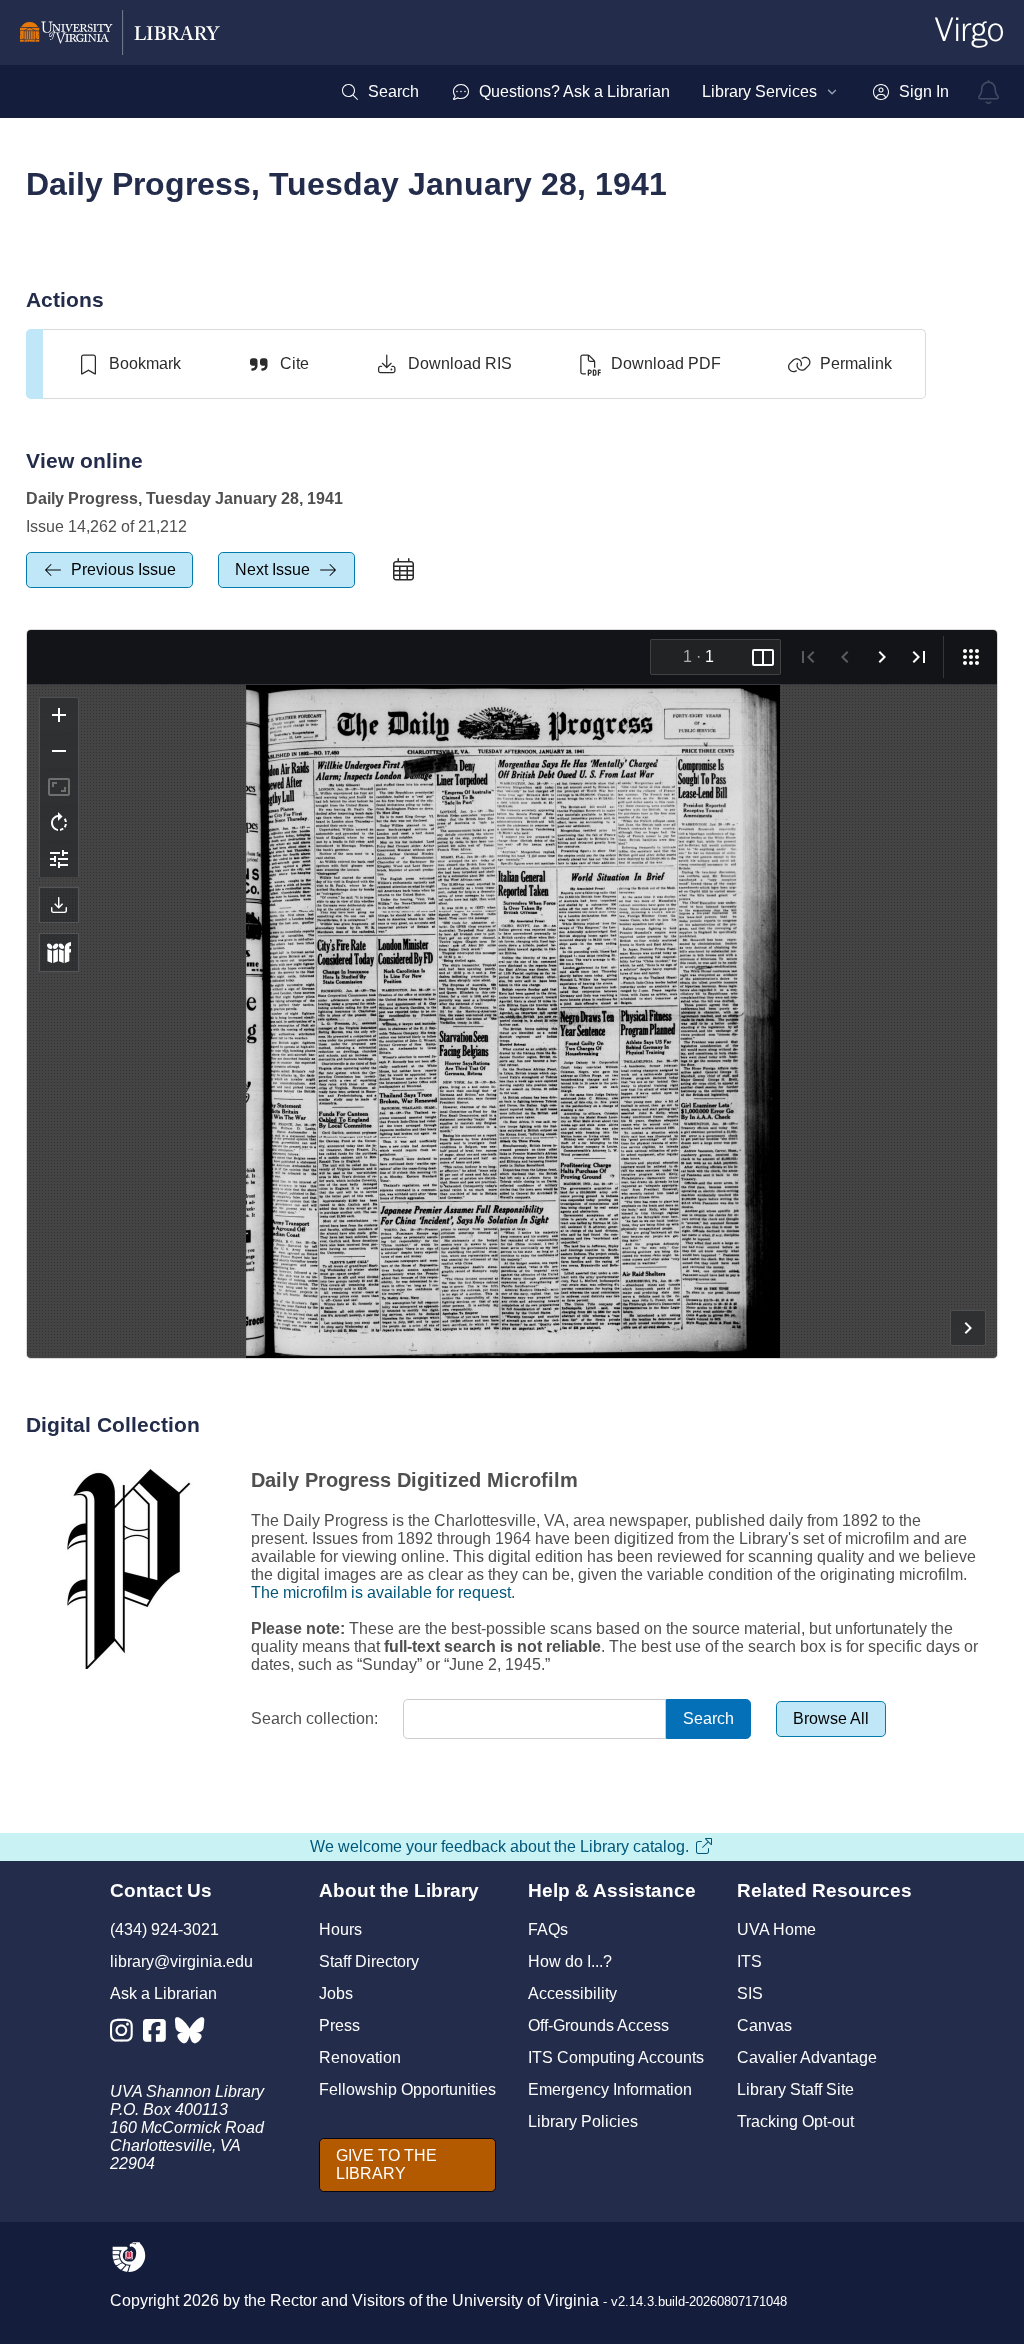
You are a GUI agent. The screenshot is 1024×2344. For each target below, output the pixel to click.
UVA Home (776, 1929)
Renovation (360, 2057)
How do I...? (570, 1961)
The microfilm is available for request (381, 1592)
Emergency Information (610, 2089)
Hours (340, 1929)
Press (339, 2025)
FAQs (548, 1929)
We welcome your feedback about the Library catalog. (499, 1846)
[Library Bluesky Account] (191, 2034)
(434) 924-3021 (164, 1929)
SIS (750, 1993)
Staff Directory (369, 1961)
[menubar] (644, 92)
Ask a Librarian (163, 1993)
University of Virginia (525, 2300)
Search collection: (314, 1718)
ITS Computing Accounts (616, 2057)
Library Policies (583, 2121)
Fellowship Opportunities (407, 2089)
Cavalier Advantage (807, 2057)
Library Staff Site (795, 2089)
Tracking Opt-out (795, 2121)
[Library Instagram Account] (126, 2034)
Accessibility (572, 1993)
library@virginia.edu (181, 1961)
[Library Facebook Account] (159, 2034)
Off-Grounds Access (598, 2025)
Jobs (336, 1993)
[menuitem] (379, 92)
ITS (749, 1961)
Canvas (764, 2025)
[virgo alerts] (989, 92)
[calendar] (404, 570)
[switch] (128, 364)
